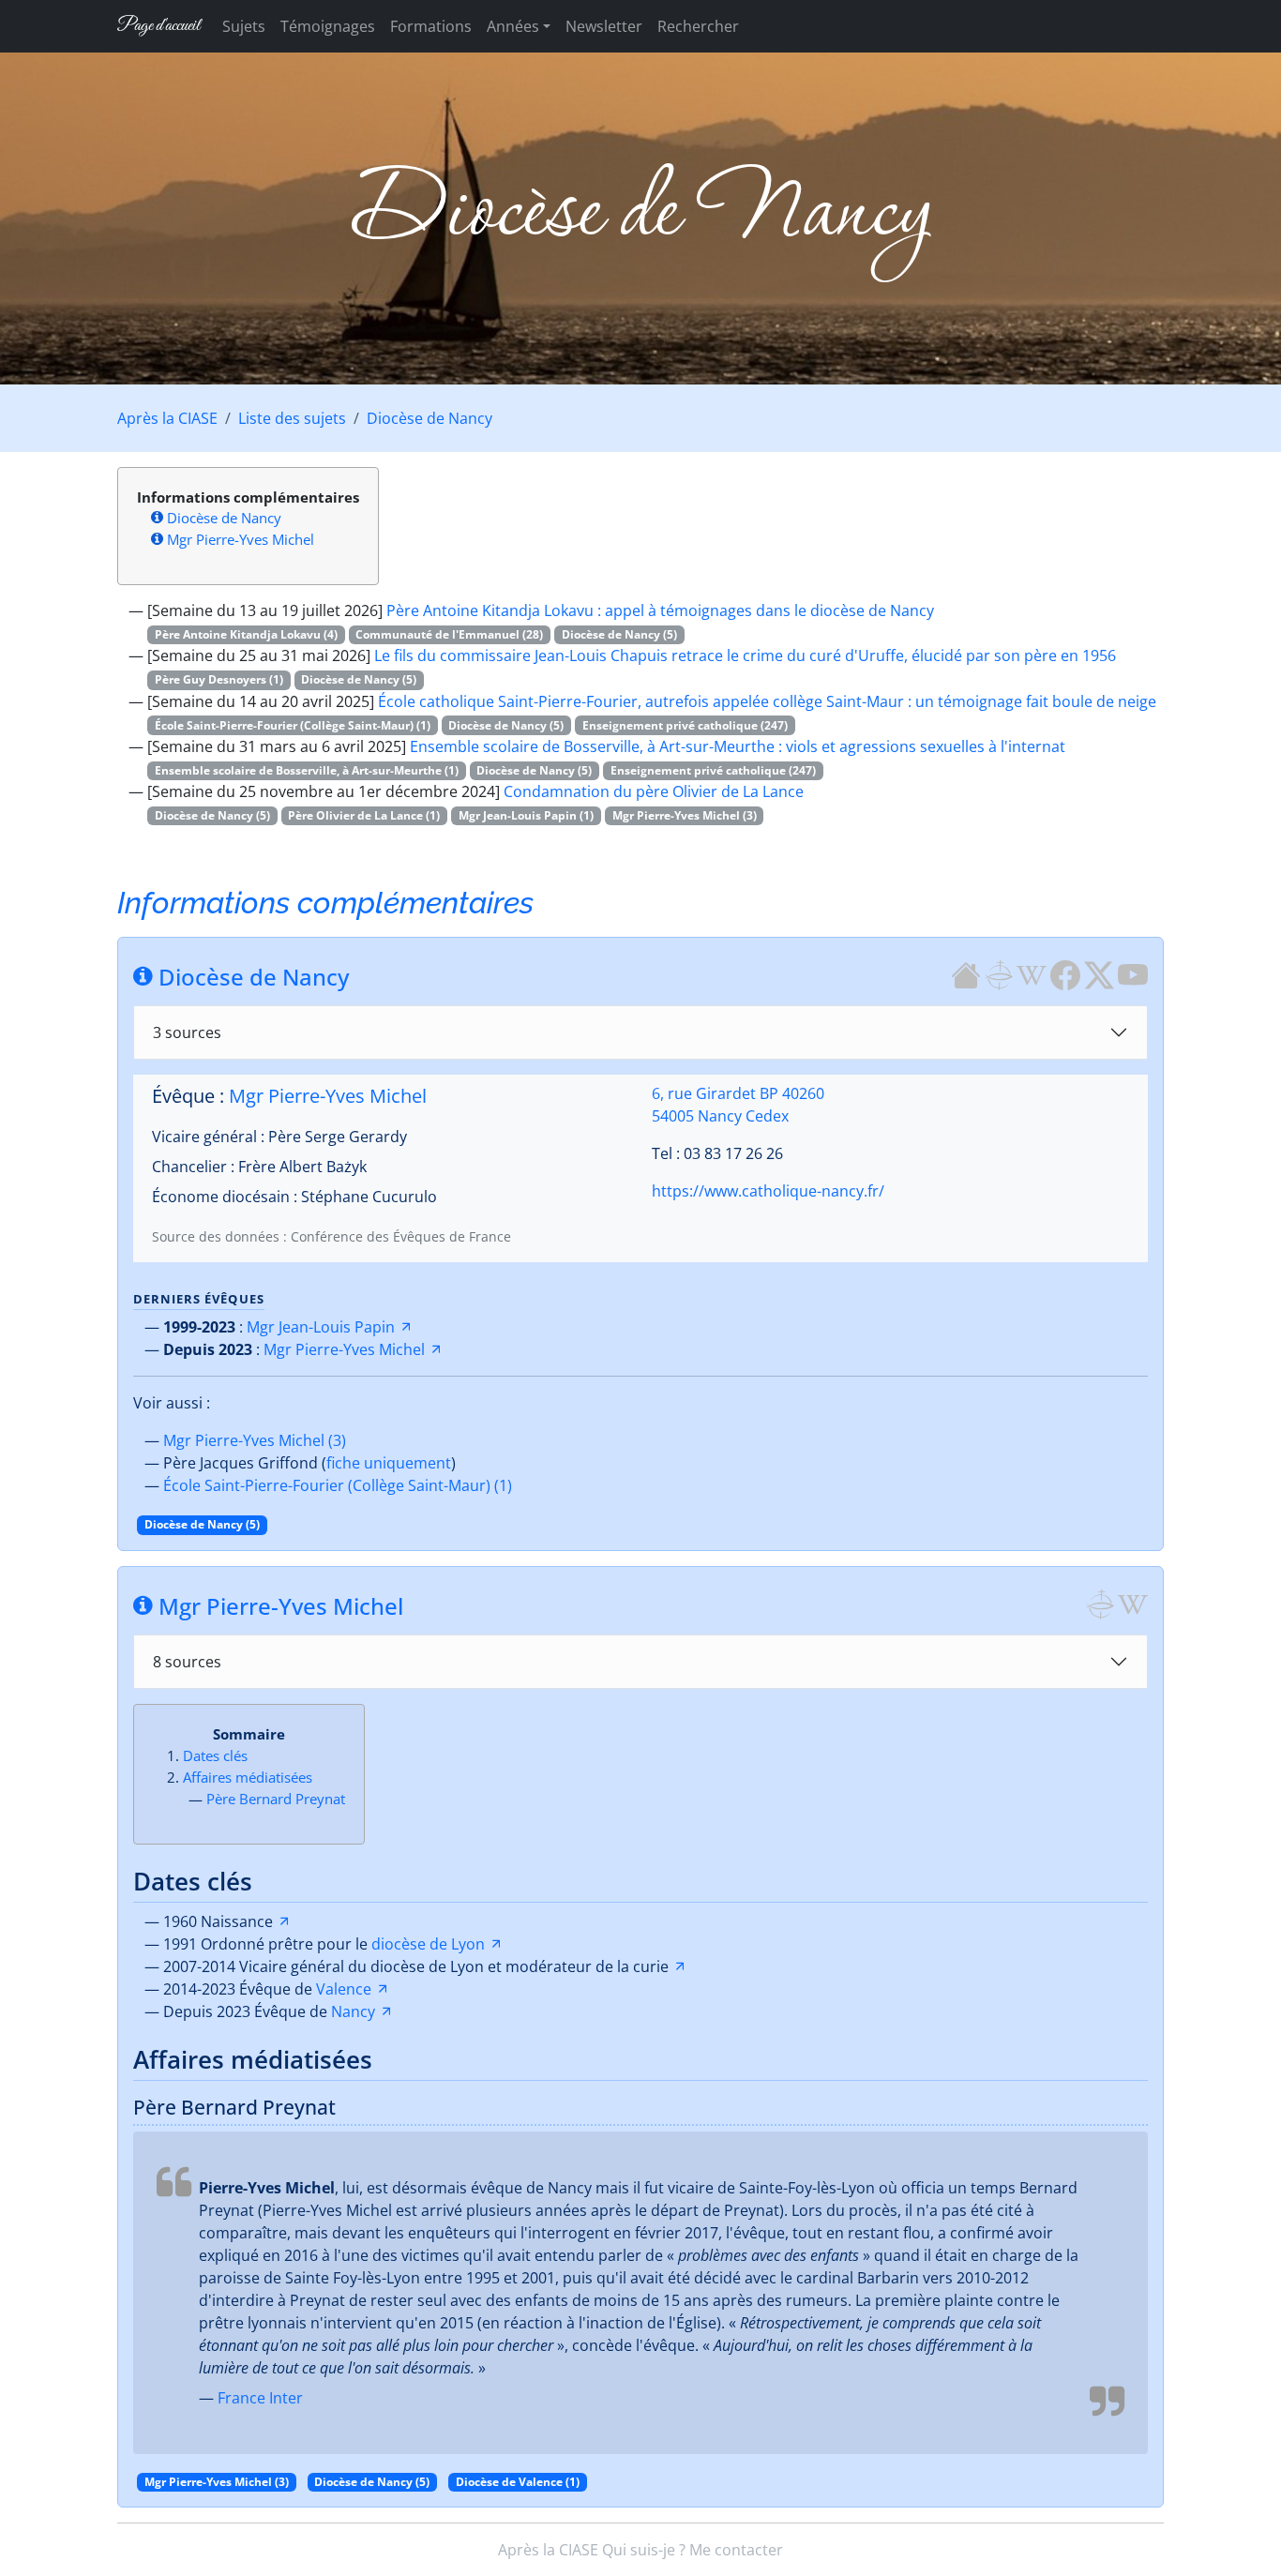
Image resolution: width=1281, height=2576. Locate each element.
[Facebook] (1065, 973)
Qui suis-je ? (644, 2550)
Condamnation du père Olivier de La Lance (654, 791)
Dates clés (215, 1755)
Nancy (353, 2011)
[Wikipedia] (1032, 973)
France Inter (260, 2398)
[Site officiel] (966, 973)
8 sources (187, 1662)
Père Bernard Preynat (276, 1799)
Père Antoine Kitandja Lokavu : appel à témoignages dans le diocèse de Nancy (660, 610)
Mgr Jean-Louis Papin (321, 1327)
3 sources (187, 1032)
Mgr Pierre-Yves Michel (241, 539)
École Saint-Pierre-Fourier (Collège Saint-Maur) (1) (338, 1485)
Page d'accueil (158, 26)
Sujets (244, 26)
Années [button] (513, 26)
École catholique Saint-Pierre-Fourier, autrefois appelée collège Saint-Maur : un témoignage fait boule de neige (767, 701)
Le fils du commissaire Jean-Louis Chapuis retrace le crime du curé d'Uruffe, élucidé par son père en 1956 (745, 655)
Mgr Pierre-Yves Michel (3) (255, 1440)
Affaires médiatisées (248, 1777)
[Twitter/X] (1099, 973)
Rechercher (698, 26)
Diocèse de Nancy (430, 418)
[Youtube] (1133, 973)
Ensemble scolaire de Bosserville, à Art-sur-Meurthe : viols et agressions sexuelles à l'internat (738, 746)
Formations (431, 26)
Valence (344, 1989)
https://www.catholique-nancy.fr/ (768, 1191)
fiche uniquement (389, 1463)
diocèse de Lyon (428, 1944)
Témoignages (328, 26)
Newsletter (604, 26)
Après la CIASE (167, 418)
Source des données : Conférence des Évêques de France (332, 1236)
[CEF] (999, 973)
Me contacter (736, 2550)
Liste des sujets (292, 418)
